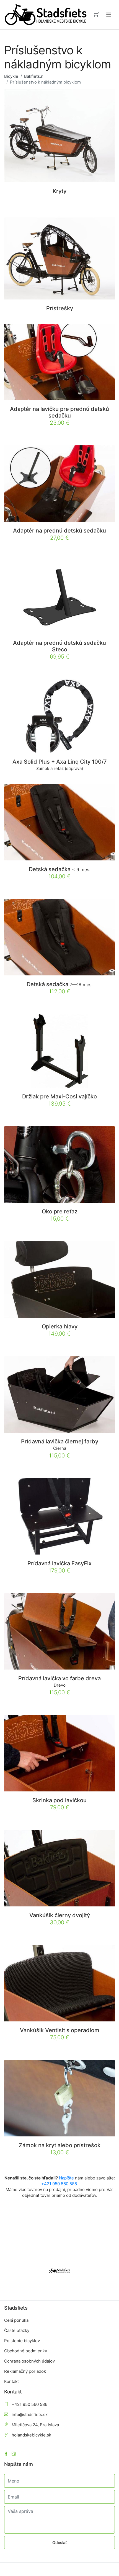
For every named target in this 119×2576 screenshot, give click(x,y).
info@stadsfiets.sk (29, 2415)
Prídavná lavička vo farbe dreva (59, 1678)
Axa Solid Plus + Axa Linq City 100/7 (60, 762)
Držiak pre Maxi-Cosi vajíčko (59, 1096)
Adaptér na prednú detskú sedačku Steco (59, 646)
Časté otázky (17, 2330)
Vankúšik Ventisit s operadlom (60, 2030)
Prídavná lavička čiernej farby (60, 1441)
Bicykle (11, 76)
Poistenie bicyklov (22, 2341)
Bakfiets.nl (34, 76)
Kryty (59, 191)
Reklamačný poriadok (25, 2371)
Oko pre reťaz (60, 1211)
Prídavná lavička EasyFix (59, 1563)
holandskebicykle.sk (31, 2435)
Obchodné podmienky (26, 2351)
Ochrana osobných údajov (29, 2361)
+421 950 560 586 (59, 2184)
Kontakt (11, 2381)
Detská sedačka (59, 869)
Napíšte (66, 2178)
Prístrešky (60, 308)
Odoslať (59, 2542)
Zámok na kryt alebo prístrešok (60, 2145)
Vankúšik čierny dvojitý (60, 1915)
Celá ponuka (16, 2320)
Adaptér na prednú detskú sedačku (59, 531)
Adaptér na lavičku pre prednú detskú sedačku (59, 412)
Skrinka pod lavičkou (59, 1800)
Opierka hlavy (60, 1326)
